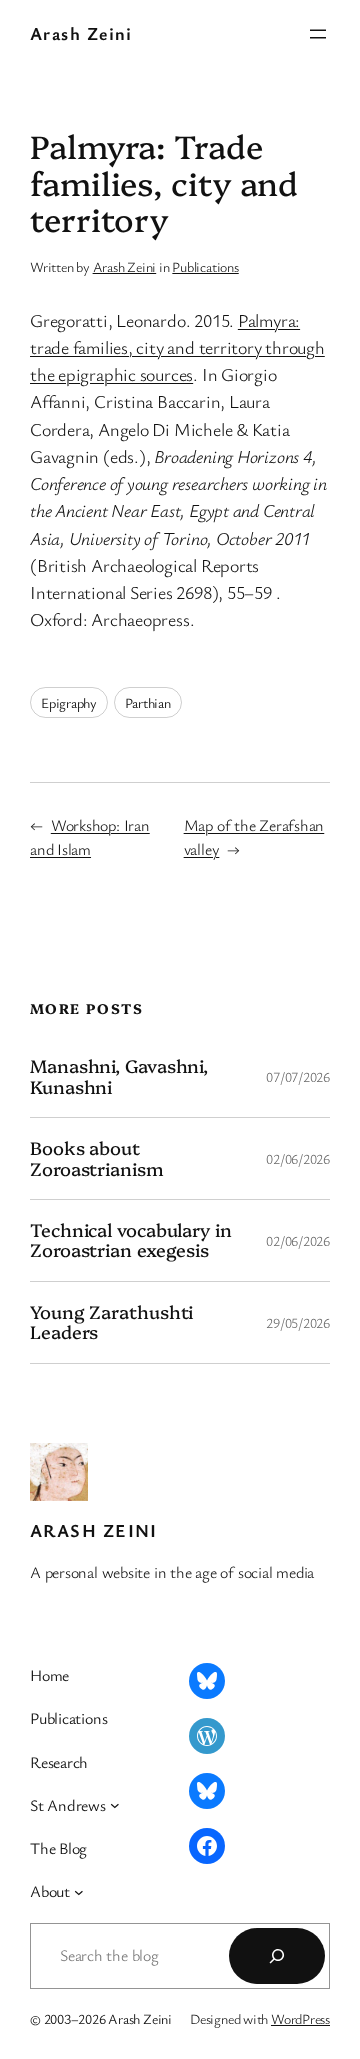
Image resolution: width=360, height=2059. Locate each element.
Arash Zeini (81, 33)
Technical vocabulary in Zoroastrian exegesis (131, 1240)
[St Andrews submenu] (115, 1805)
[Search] (277, 1956)
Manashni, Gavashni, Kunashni (119, 1076)
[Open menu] (318, 34)
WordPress (300, 2018)
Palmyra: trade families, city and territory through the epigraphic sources (177, 347)
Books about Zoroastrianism (97, 1158)
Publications (205, 266)
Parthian (148, 702)
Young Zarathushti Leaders (111, 1322)
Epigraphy (69, 702)
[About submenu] (79, 1892)
